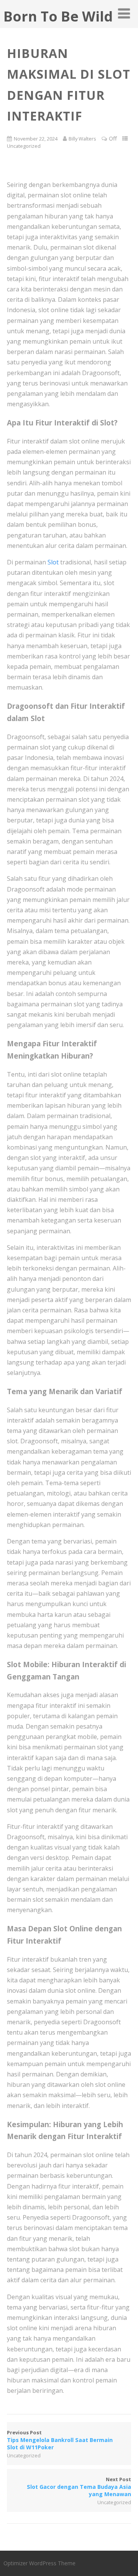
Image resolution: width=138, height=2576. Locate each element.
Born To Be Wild (58, 16)
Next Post (79, 2487)
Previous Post (60, 2440)
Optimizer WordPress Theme (39, 2563)
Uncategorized (24, 146)
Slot (53, 562)
